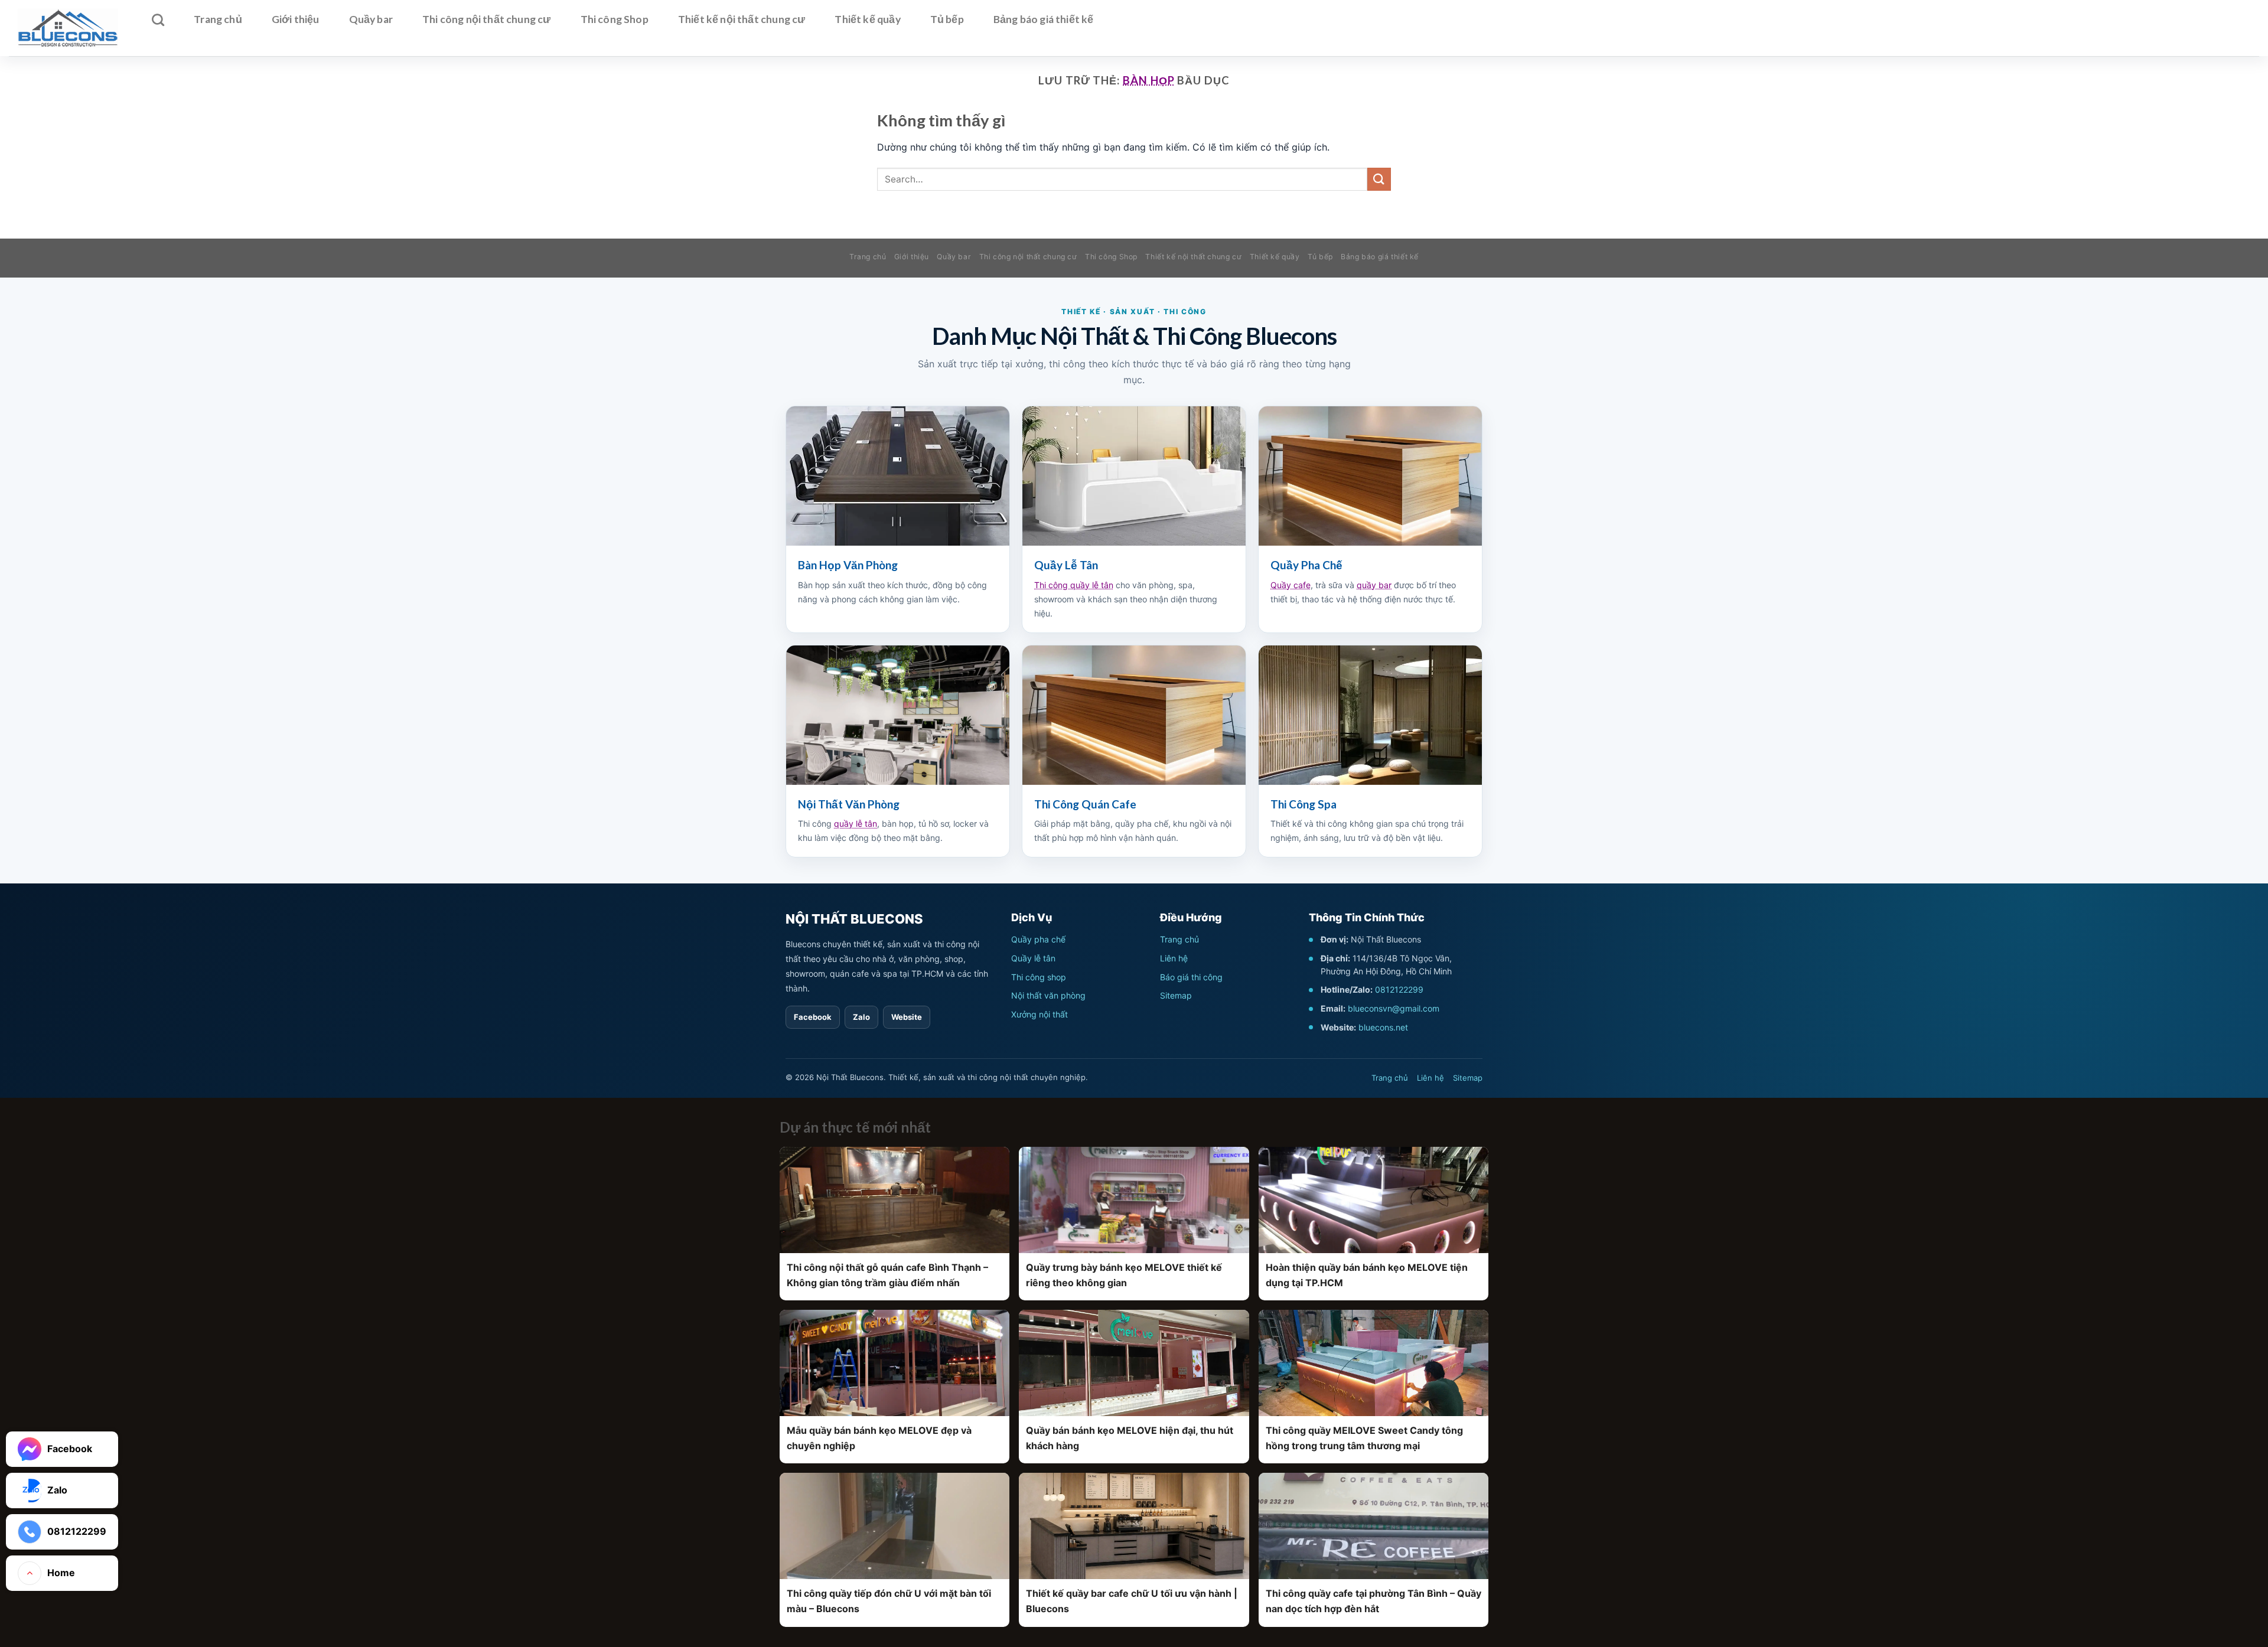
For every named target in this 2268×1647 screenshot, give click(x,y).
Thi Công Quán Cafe (1085, 804)
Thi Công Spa (1304, 804)
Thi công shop (1039, 977)
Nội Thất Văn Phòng (849, 804)
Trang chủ (218, 19)
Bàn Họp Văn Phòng (848, 565)
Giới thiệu (296, 19)
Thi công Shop (615, 19)
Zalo (861, 1017)
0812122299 (1399, 989)
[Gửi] (1379, 179)
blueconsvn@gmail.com (1394, 1008)
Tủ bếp (947, 19)
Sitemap (1176, 995)
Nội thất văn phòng (1048, 995)
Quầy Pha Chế (1306, 565)
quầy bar (1374, 585)
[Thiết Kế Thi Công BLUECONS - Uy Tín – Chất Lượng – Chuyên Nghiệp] (68, 28)
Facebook (813, 1017)
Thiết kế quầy (867, 19)
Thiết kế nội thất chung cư (742, 19)
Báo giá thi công (1191, 977)
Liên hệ (1174, 958)
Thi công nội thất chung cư (487, 19)
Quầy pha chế (1038, 939)
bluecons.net (1383, 1027)
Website (907, 1017)
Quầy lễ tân (1033, 958)
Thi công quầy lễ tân (1074, 585)
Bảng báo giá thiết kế (1044, 19)
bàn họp (1148, 80)
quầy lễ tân (856, 823)
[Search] (158, 20)
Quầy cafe (1291, 585)
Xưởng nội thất (1039, 1014)
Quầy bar (371, 19)
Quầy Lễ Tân (1066, 565)
